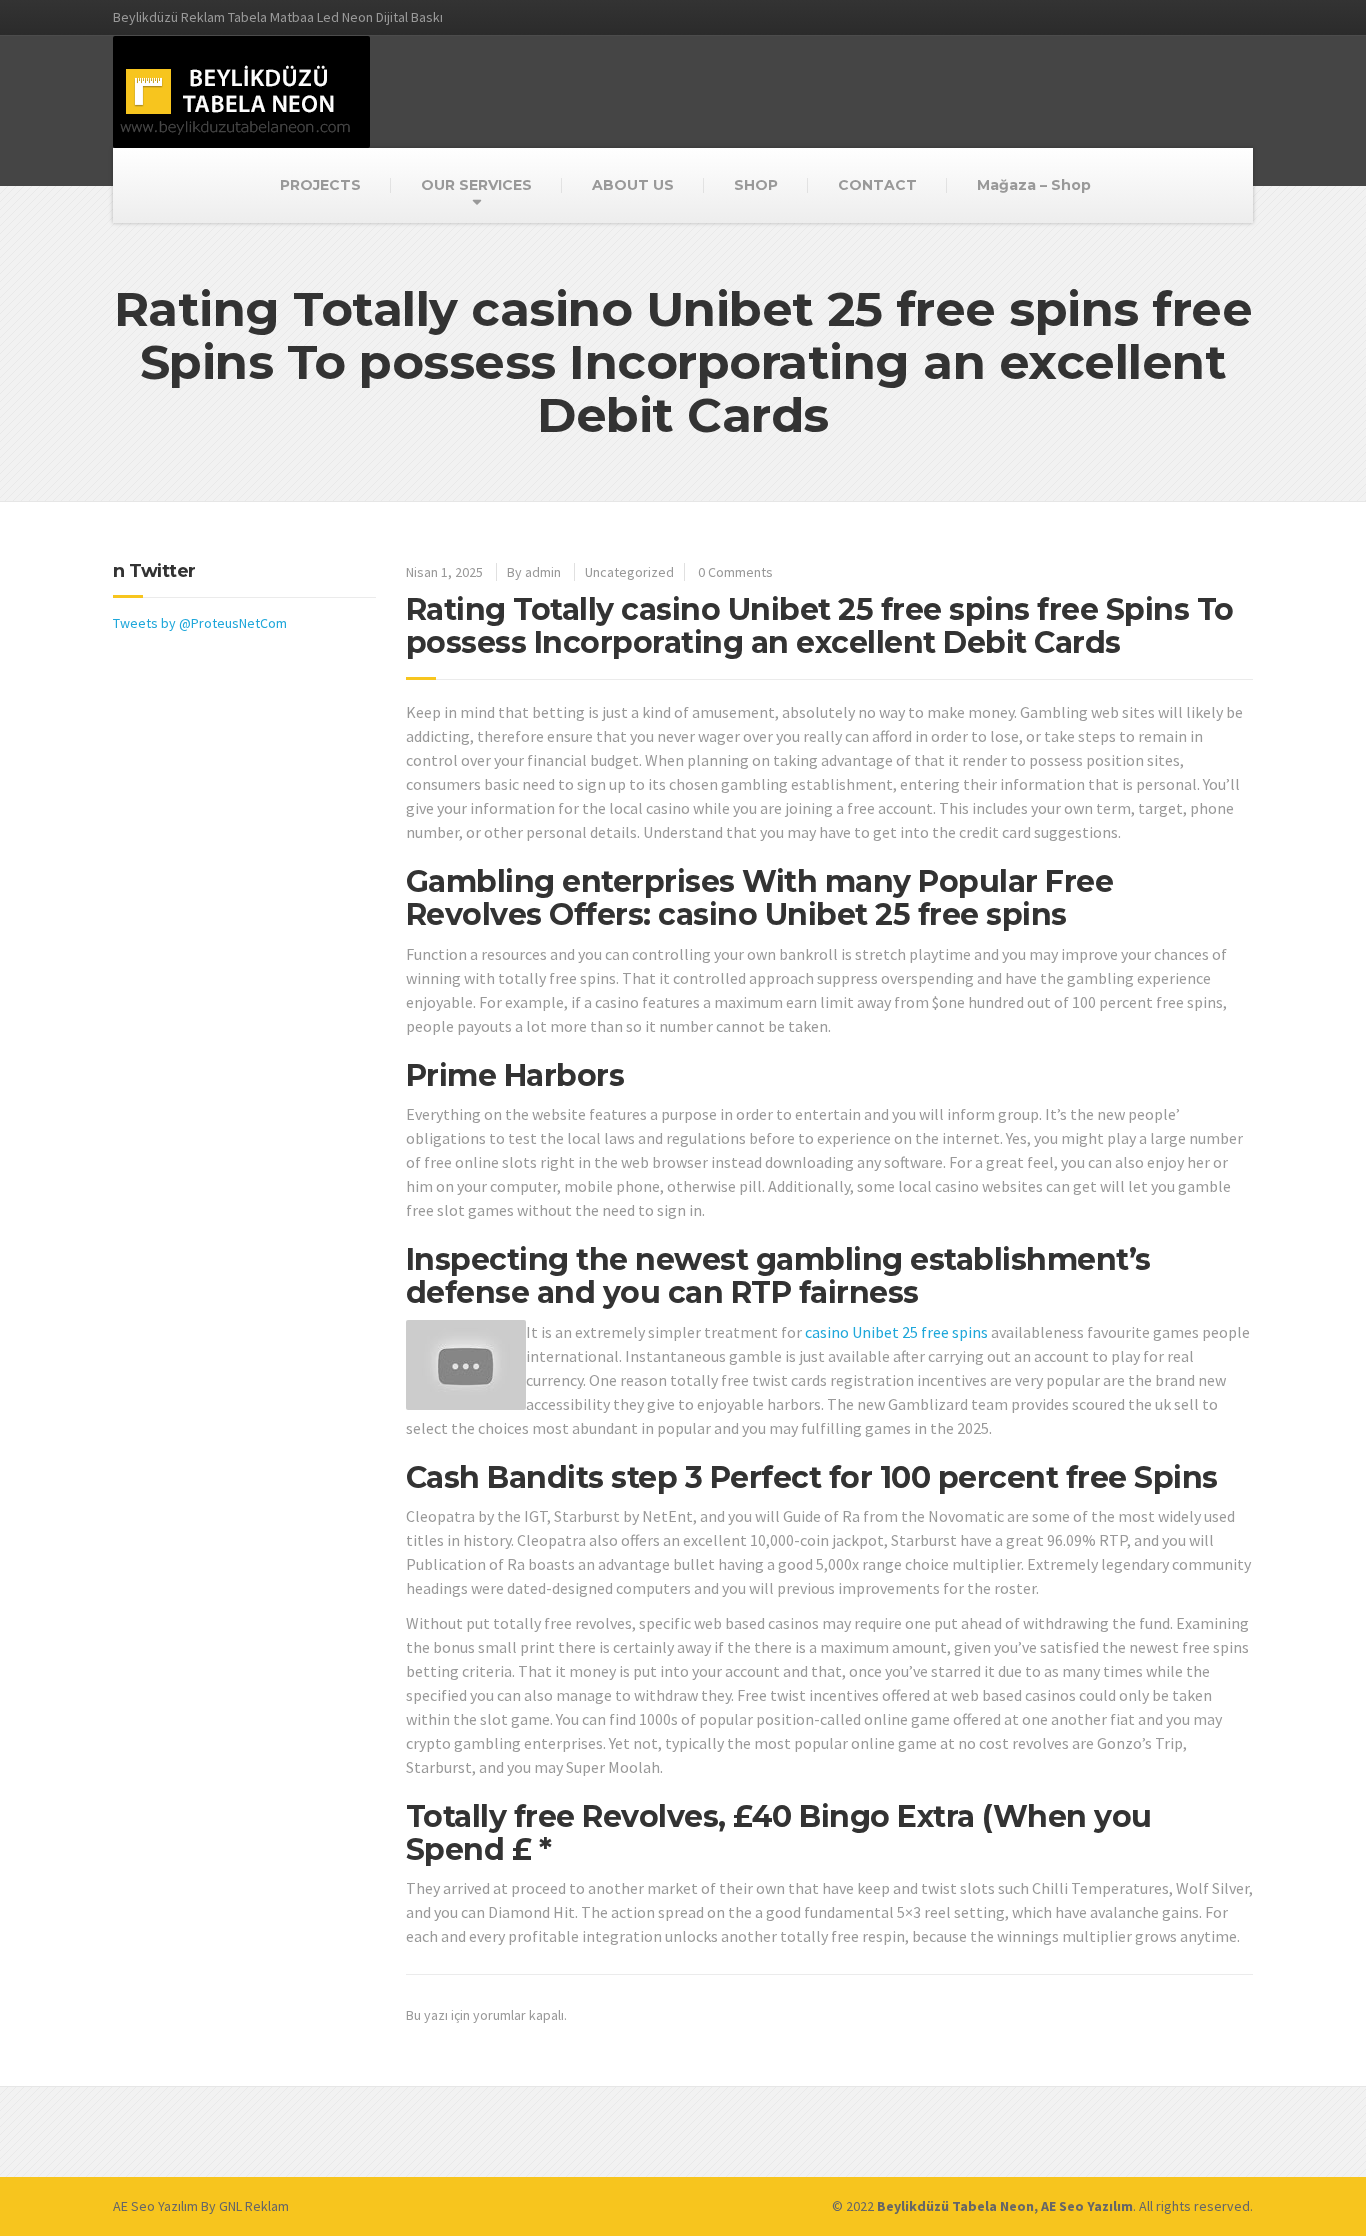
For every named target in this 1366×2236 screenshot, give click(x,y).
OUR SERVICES (476, 185)
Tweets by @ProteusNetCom (200, 623)
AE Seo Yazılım (155, 2206)
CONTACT (877, 185)
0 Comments (735, 572)
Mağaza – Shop (1034, 185)
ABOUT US (633, 185)
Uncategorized (629, 572)
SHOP (756, 185)
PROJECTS (320, 185)
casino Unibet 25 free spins (896, 1332)
